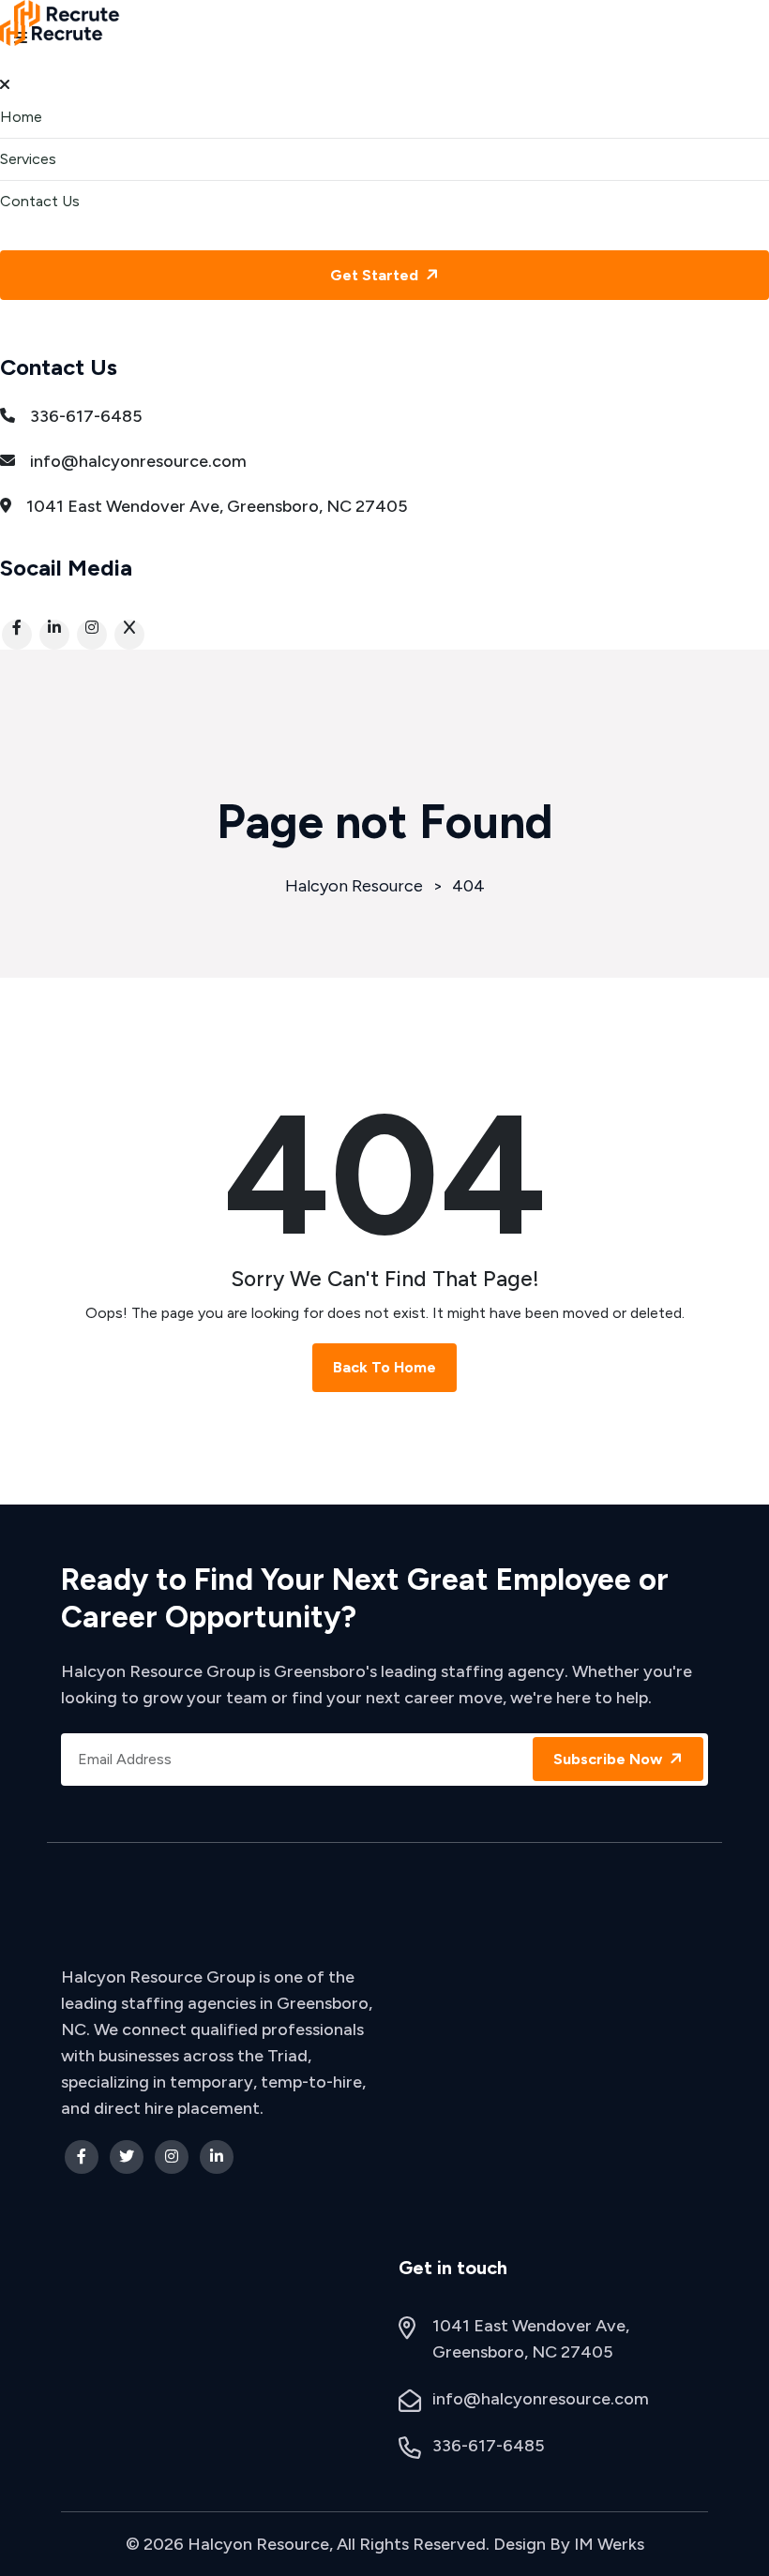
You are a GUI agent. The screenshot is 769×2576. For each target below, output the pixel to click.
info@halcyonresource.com (138, 461)
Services (28, 159)
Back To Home (384, 1367)
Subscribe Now (610, 1759)
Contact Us (40, 201)
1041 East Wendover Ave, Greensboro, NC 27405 (217, 506)
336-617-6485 (86, 416)
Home (21, 117)
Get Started (376, 275)
